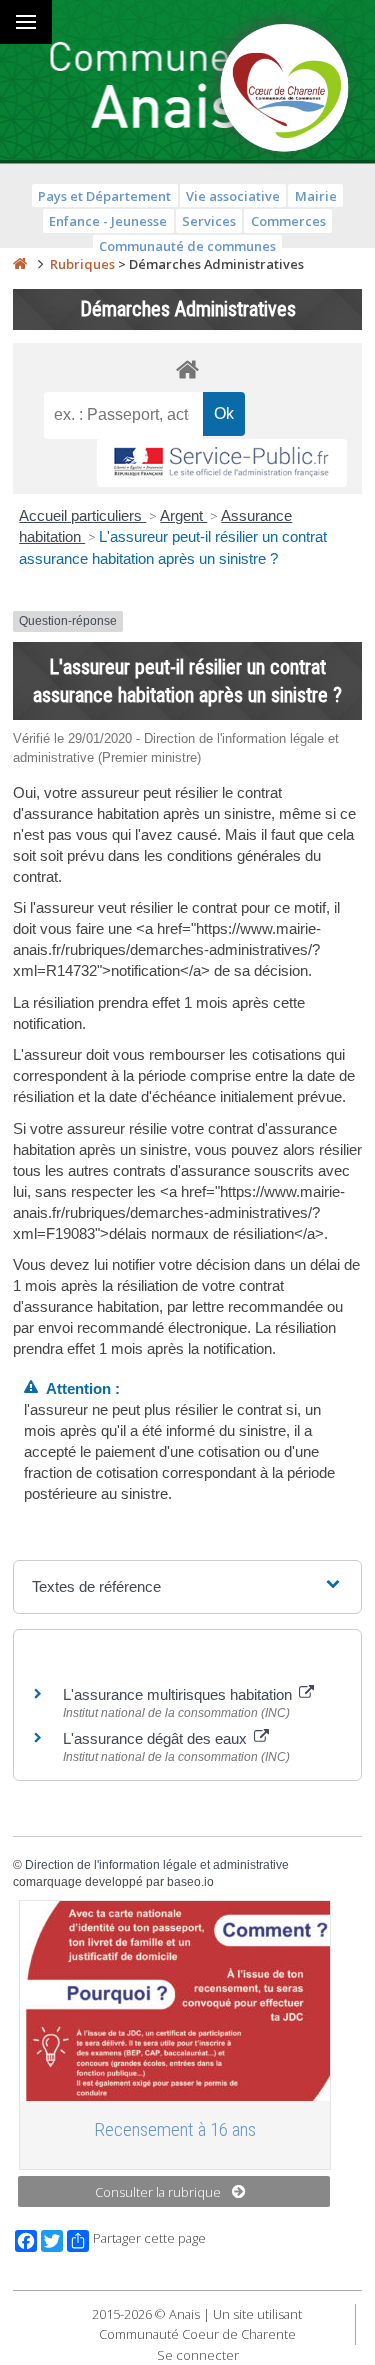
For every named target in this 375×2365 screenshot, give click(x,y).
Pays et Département (104, 196)
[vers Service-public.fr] (222, 463)
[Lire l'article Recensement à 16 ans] (175, 2001)
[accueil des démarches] (187, 368)
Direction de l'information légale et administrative (157, 1865)
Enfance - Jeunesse (108, 221)
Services (209, 221)
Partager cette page (149, 2238)
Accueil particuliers (82, 515)
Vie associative (233, 196)
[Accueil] (20, 264)
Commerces (288, 221)
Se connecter (198, 2355)
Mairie (316, 196)
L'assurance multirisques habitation (179, 1694)
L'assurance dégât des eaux (157, 1738)
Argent (183, 515)
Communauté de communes (187, 246)
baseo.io (190, 1882)
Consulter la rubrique (158, 2192)
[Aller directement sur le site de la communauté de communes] (285, 90)
